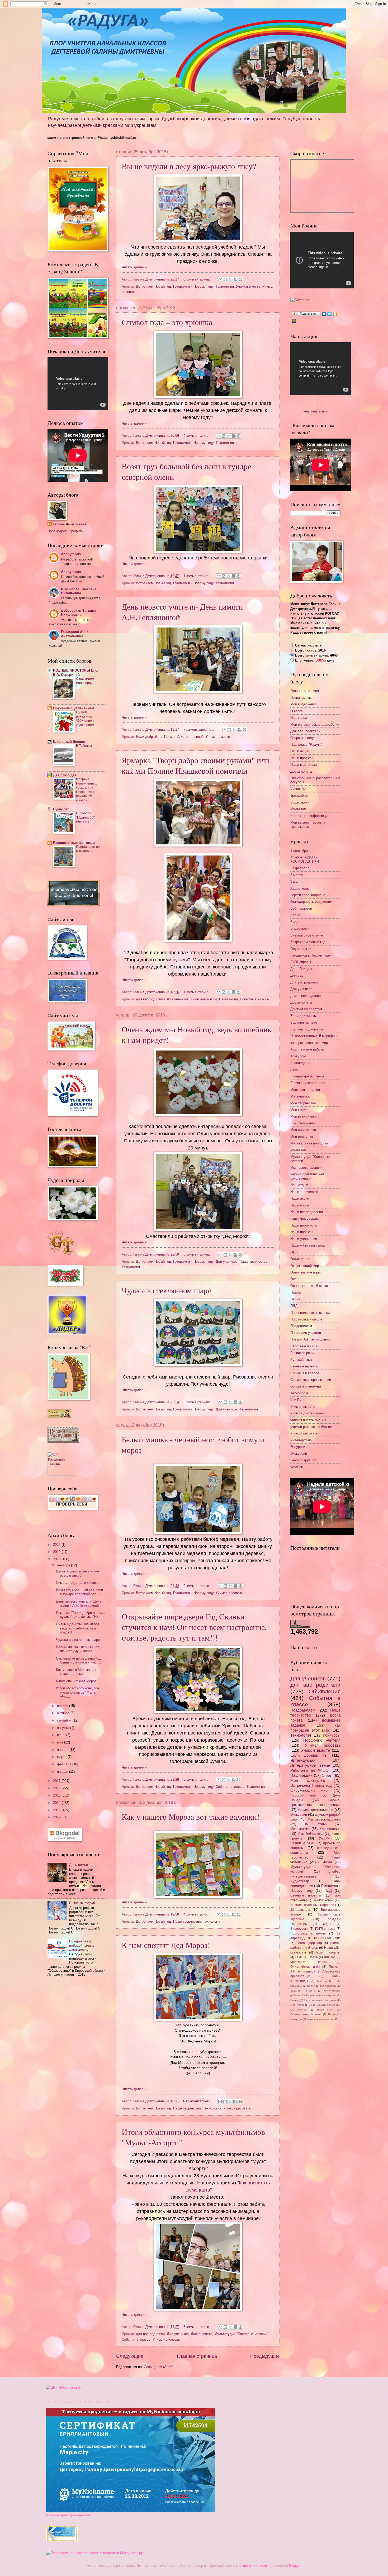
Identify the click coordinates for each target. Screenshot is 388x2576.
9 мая (295, 881)
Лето (294, 1069)
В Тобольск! (85, 746)
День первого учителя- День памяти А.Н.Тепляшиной (79, 1603)
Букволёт (61, 809)
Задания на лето (304, 1022)
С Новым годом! (82, 1903)
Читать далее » (134, 267)
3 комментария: (196, 1779)
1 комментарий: (196, 576)
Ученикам (298, 789)
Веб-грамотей (301, 908)
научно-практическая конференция (307, 1176)
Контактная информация (310, 816)
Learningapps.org (303, 1460)
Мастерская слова (305, 1090)
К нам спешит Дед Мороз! (166, 1945)
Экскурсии (299, 1454)
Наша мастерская (304, 765)
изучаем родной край (307, 1029)
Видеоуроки (300, 802)
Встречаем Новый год (153, 286)
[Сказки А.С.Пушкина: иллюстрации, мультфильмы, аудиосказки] (63, 1441)
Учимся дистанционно (308, 1413)
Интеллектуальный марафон (313, 1036)
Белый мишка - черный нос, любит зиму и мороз (78, 1649)
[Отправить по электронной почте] (220, 279)
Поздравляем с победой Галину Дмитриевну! (82, 1945)
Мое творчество (303, 1103)
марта (62, 1757)
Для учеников (178, 999)
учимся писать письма (308, 1420)
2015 (57, 1795)
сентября (65, 1720)
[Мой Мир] (294, 321)
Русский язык (301, 1360)
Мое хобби (299, 1110)
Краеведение (301, 1063)
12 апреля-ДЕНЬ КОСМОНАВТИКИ (305, 859)
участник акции (315, 411)
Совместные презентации (311, 1380)
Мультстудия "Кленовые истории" (242, 2334)
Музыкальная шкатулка (309, 1143)
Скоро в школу (302, 738)
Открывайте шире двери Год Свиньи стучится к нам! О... (80, 1660)
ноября (63, 1706)
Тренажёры (299, 795)
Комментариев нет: (199, 729)
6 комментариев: (197, 279)
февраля (65, 1764)
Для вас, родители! (306, 731)
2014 (57, 1803)
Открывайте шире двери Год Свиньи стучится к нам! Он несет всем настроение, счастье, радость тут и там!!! (194, 1627)
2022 (57, 1545)
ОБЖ (294, 1252)
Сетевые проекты (304, 1366)
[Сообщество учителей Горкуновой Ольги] (62, 2540)
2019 (57, 1552)
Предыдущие (265, 2356)
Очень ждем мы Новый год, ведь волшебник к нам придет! (78, 1628)
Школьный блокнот (70, 742)
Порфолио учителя (306, 1333)
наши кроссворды (304, 1218)
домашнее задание (306, 996)
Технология (225, 286)
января (63, 1772)
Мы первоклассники (306, 1168)
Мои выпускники (303, 1116)
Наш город (299, 718)
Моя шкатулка (302, 1137)
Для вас (297, 975)
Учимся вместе (248, 286)
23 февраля (300, 868)
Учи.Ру (296, 1400)
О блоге (297, 711)
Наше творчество (254, 1261)
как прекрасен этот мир (309, 1043)
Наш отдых (299, 1185)
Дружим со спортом (306, 1009)
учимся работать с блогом (311, 1427)
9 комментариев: (197, 1586)
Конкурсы (298, 1056)
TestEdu (297, 1467)
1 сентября (299, 851)
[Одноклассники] (335, 314)
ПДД (294, 1306)
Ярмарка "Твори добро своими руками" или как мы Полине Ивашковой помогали (195, 765)
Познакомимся (302, 698)
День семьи (79, 1865)
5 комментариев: (197, 1402)
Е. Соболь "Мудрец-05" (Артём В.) (85, 818)
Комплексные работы (307, 1049)
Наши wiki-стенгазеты (307, 1245)
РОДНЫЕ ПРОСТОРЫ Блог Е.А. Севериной (76, 672)
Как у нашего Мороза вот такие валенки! (191, 1817)
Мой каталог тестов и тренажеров (307, 824)
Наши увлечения (304, 1239)
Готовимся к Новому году (193, 286)
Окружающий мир (305, 1266)
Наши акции (228, 999)
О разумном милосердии (85, 681)
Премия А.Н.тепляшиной (184, 737)
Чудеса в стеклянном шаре (166, 1290)
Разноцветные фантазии (74, 843)
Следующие (130, 2356)
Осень (295, 1279)
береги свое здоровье (308, 895)
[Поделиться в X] (230, 279)
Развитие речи (302, 1353)
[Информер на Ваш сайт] (302, 300)
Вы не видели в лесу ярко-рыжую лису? (189, 166)
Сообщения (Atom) (159, 2367)
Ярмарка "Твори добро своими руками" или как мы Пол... (80, 1615)
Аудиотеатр (300, 888)
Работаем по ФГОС (306, 1346)
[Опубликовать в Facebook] (235, 279)
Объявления (300, 1259)
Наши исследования (307, 1212)
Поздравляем (301, 1326)
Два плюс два (65, 775)
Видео (295, 922)
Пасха (295, 1299)
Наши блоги (300, 1205)
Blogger (295, 2566)
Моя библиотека (303, 1130)
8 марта (297, 875)
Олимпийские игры (305, 1272)
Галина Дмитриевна (70, 524)
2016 (57, 1788)
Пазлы (295, 1292)
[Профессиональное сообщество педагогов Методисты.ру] (94, 2553)
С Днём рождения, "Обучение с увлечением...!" (87, 719)
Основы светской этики (309, 1286)
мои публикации (303, 1123)
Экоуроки (298, 1447)
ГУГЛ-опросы (301, 962)
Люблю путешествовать (309, 1083)
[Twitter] (330, 314)
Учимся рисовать (229, 1593)
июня (62, 1735)
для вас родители (150, 999)
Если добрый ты (149, 737)
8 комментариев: (197, 1254)
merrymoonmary (255, 2566)
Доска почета (202, 2334)
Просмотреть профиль (66, 531)
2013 (57, 1810)
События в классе (254, 999)
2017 (57, 1781)
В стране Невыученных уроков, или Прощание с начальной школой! (86, 790)
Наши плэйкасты (304, 1225)
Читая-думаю (301, 1440)
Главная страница (197, 2356)
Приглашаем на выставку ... (88, 849)
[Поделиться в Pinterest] (240, 279)
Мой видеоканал (304, 704)
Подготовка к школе (306, 1319)
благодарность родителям (311, 902)
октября (64, 1713)
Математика (300, 1096)
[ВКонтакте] (324, 314)
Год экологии (301, 949)
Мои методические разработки (315, 724)
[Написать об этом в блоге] (225, 279)
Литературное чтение (307, 1076)
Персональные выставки (310, 1313)
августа (64, 1728)
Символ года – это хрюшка (167, 322)
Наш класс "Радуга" (306, 745)
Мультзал (298, 809)
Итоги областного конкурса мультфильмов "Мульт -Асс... (77, 1692)
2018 (57, 1559)
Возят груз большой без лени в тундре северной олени (79, 1592)
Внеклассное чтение (307, 935)
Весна (295, 915)
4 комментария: (196, 436)
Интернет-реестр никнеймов (68, 2515)
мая (61, 1742)
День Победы (301, 969)
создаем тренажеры (306, 1386)
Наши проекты (302, 758)
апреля (63, 1750)
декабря (64, 1565)
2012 (57, 1817)
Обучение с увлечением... (75, 708)
